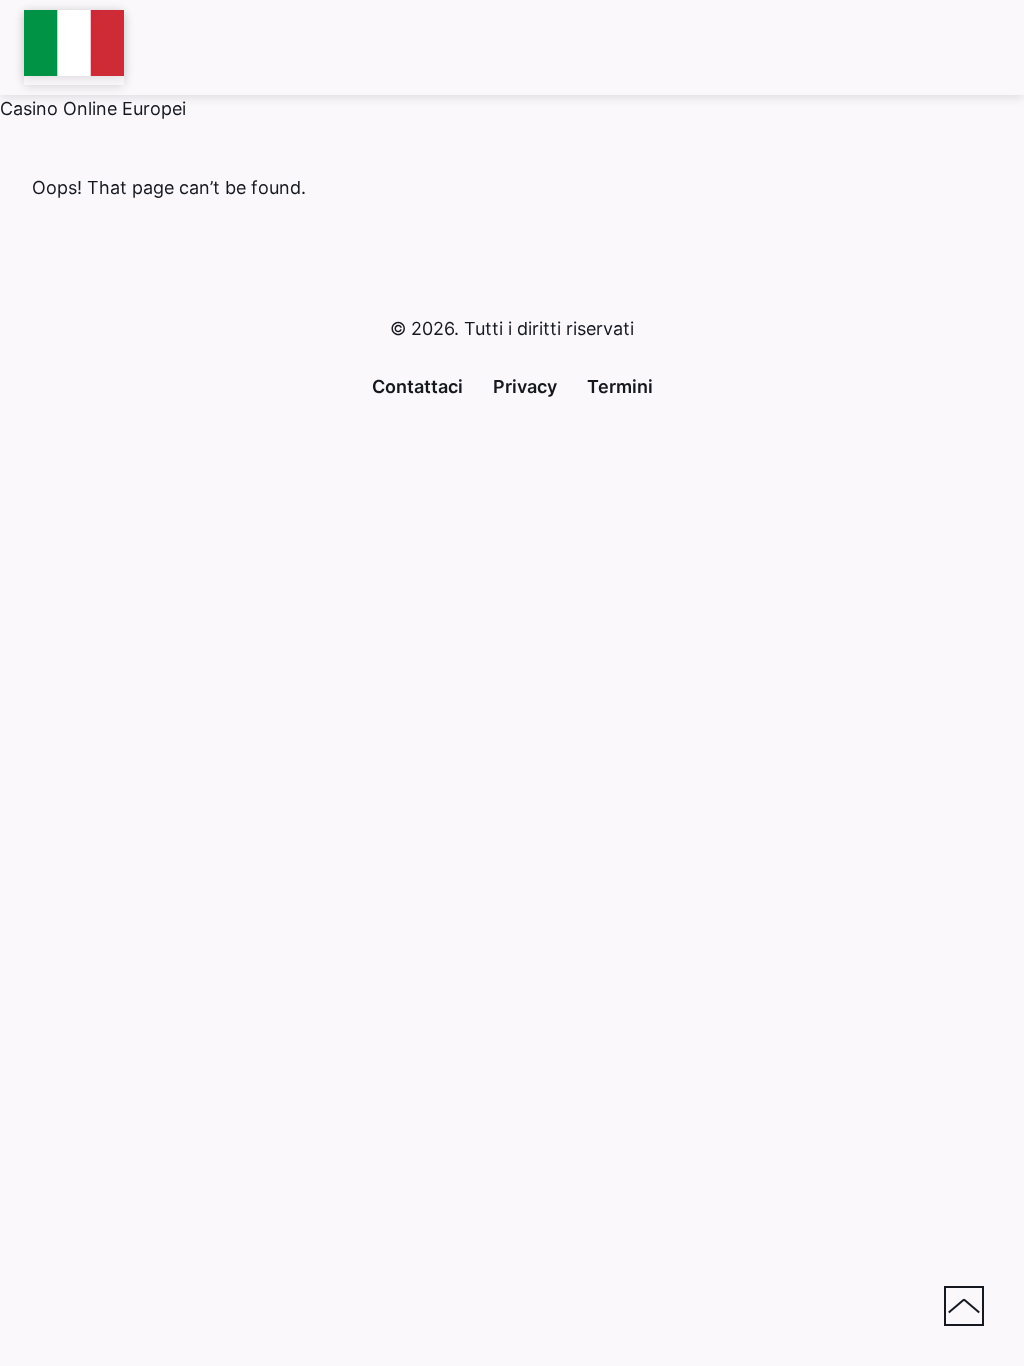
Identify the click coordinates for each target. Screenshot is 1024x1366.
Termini (620, 386)
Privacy (525, 386)
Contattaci (417, 386)
